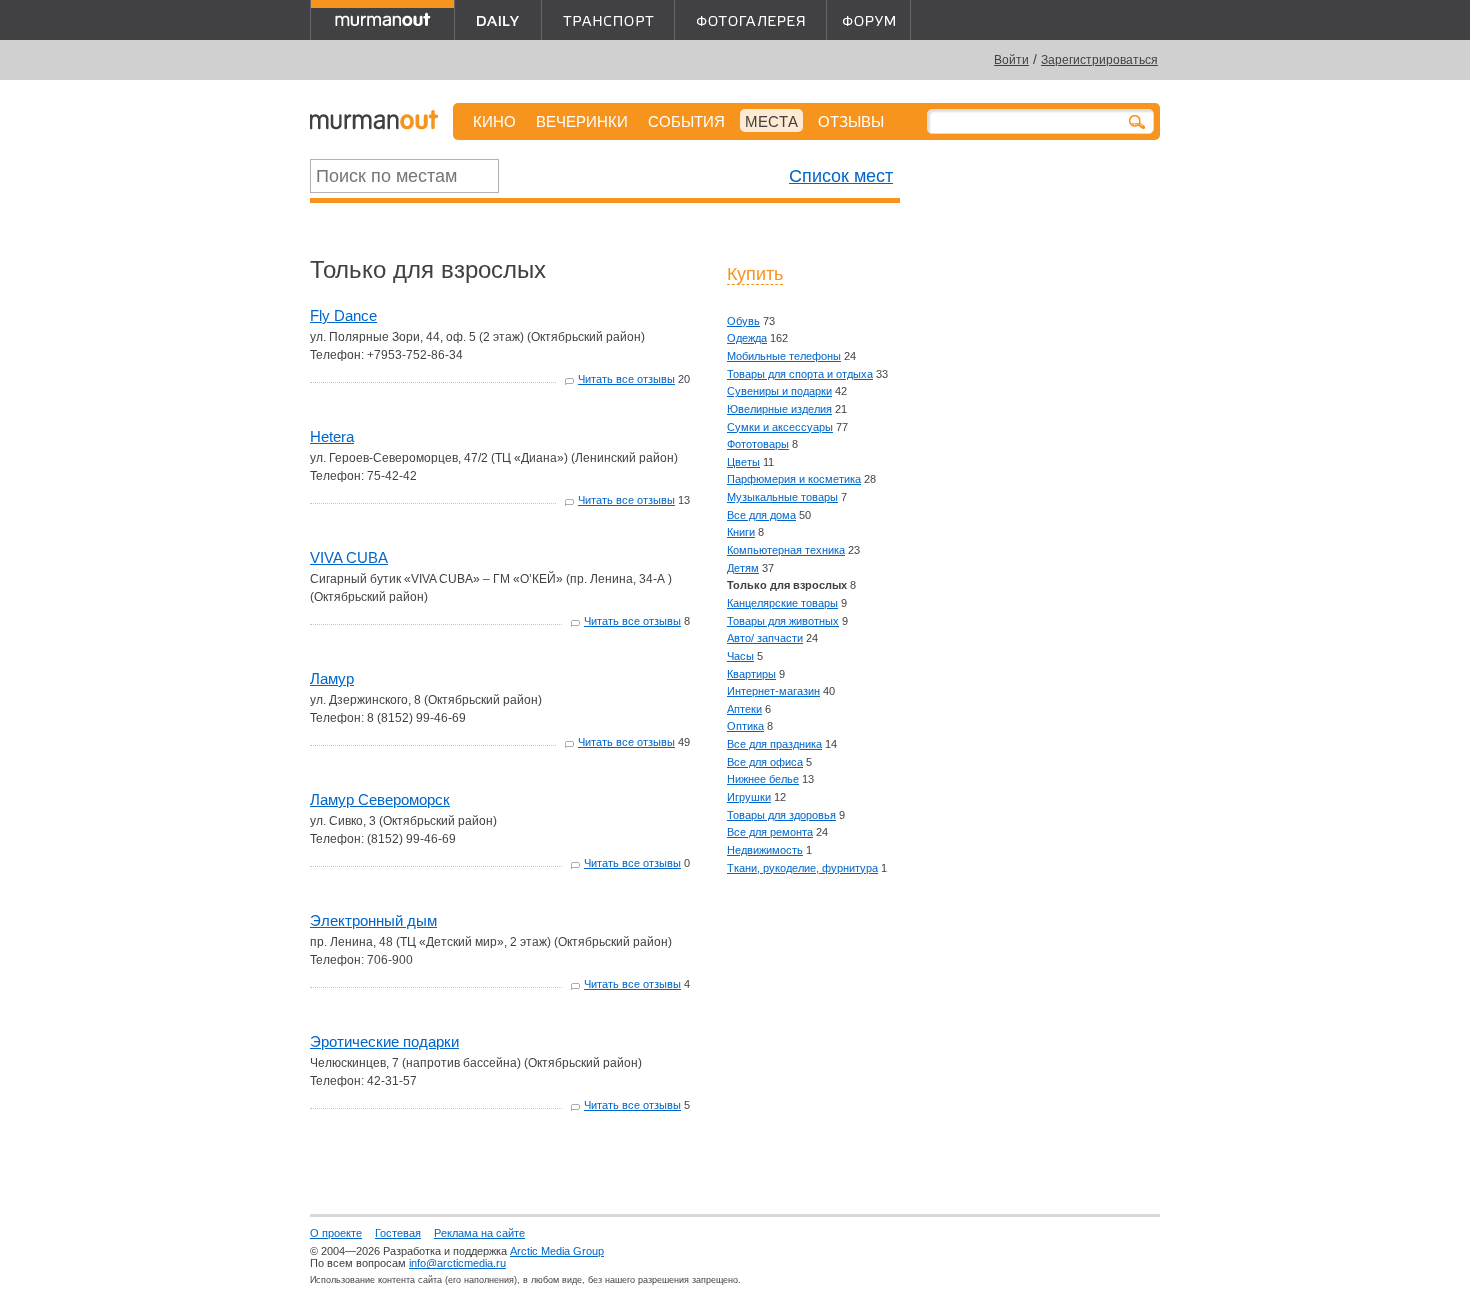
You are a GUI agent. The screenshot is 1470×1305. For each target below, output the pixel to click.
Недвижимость (765, 850)
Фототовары (758, 444)
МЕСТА (771, 121)
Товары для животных (783, 621)
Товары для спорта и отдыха (800, 374)
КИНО (494, 121)
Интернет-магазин (773, 691)
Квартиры (751, 674)
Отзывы (851, 121)
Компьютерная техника (786, 550)
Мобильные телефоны (784, 356)
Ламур (332, 678)
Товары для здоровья (781, 815)
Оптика (745, 726)
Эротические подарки (384, 1041)
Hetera (332, 436)
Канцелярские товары (782, 603)
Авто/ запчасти (765, 638)
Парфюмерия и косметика (794, 479)
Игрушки (749, 797)
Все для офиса (765, 762)
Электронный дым (373, 920)
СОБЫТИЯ (686, 121)
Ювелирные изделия (779, 409)
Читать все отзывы (626, 379)
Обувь (743, 321)
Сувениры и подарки (779, 391)
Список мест (841, 176)
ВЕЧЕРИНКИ (582, 121)
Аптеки (744, 709)
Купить (755, 274)
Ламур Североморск (380, 799)
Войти (1011, 60)
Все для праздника (774, 744)
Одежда (747, 338)
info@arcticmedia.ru (457, 1263)
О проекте (336, 1233)
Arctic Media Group (557, 1251)
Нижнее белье (763, 779)
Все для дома (761, 515)
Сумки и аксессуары (780, 427)
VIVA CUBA (349, 557)
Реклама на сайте (479, 1233)
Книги (741, 532)
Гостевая (398, 1233)
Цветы (743, 462)
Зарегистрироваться (1099, 60)
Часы (740, 656)
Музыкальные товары (782, 497)
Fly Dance (343, 315)
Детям (743, 568)
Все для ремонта (770, 832)
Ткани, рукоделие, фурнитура (802, 868)
